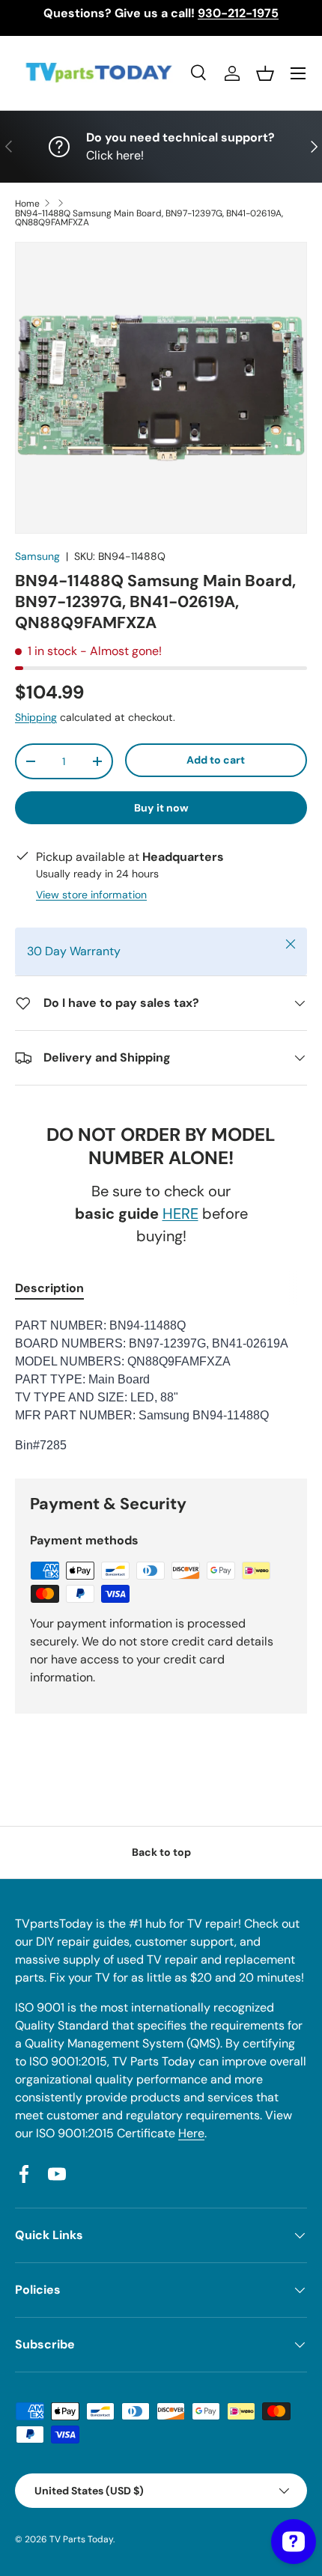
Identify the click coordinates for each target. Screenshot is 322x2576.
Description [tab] (49, 1288)
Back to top (161, 1852)
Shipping (36, 717)
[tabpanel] (161, 1386)
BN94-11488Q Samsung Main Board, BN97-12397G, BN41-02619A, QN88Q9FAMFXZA (149, 218)
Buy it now (161, 808)
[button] (265, 73)
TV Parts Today (81, 2539)
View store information (91, 895)
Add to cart (216, 760)
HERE (180, 1214)
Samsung (37, 556)
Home (27, 204)
